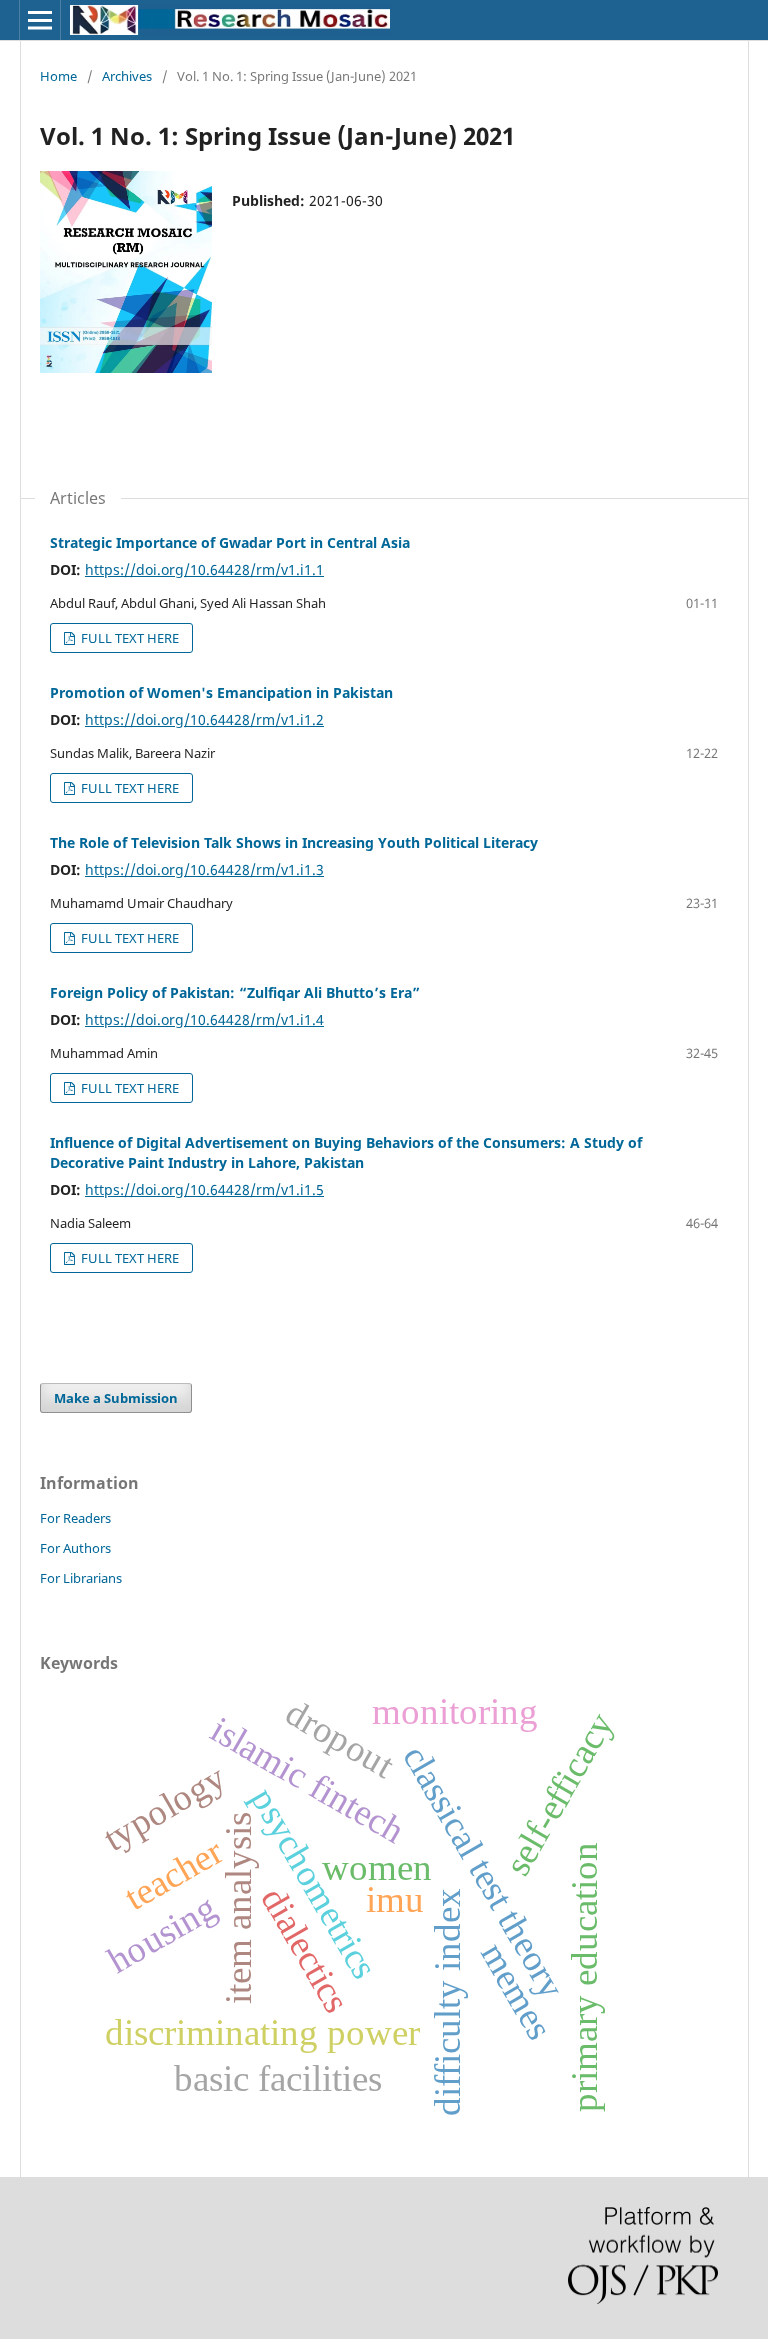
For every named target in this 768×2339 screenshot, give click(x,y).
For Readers (75, 1518)
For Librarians (81, 1578)
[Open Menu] (40, 20)
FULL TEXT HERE (128, 638)
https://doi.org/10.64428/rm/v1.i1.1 (204, 569)
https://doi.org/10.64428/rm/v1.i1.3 (204, 869)
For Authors (75, 1548)
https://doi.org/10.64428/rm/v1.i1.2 (204, 719)
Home (58, 76)
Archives (127, 76)
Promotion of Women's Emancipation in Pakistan (221, 692)
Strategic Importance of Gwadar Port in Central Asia (230, 542)
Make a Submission (116, 1398)
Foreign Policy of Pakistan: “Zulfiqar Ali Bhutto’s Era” (235, 992)
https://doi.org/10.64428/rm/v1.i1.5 (204, 1189)
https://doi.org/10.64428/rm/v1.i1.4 (204, 1019)
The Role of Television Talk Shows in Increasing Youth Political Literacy (294, 842)
